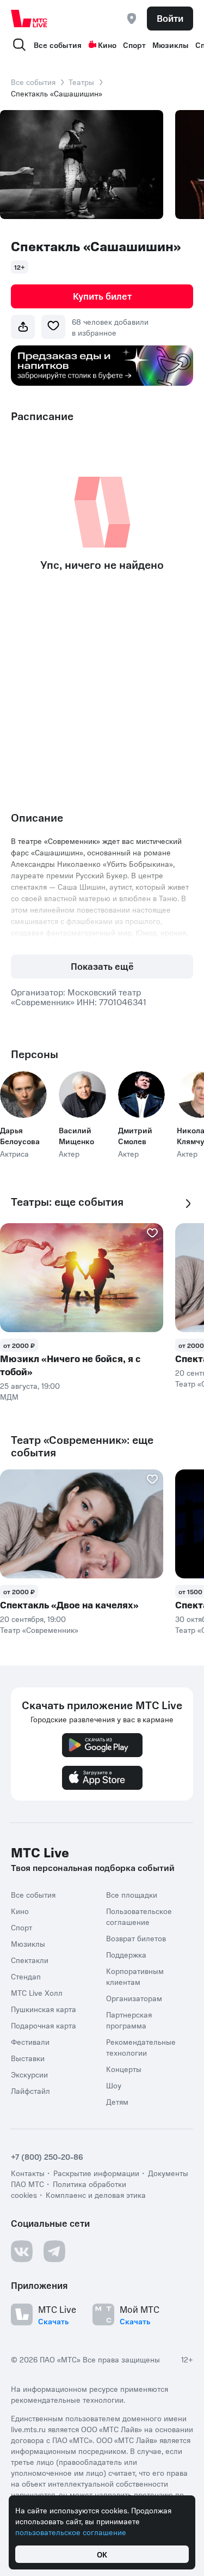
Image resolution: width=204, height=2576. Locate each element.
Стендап (26, 1976)
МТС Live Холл (37, 1992)
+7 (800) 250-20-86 (47, 2156)
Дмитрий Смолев (135, 1135)
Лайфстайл (30, 2091)
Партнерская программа (129, 2020)
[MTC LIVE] (29, 19)
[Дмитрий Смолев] (141, 1095)
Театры (81, 82)
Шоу (114, 2085)
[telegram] (54, 2251)
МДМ (9, 1396)
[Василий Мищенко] (82, 1095)
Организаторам (134, 1998)
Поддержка (126, 1954)
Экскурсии (29, 2074)
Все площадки (132, 1894)
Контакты (28, 2173)
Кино (107, 45)
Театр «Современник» (39, 1630)
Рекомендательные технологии (141, 2047)
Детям (117, 2101)
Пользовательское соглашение (139, 1916)
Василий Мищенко (76, 1135)
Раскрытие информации (96, 2173)
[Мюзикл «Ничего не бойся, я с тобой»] (82, 1278)
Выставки (28, 2058)
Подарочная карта (44, 2025)
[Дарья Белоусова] (23, 1095)
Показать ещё (102, 966)
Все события (58, 45)
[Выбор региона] (132, 19)
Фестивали (30, 2042)
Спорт (134, 45)
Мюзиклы (171, 45)
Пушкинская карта (44, 2009)
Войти (170, 18)
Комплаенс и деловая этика (96, 2195)
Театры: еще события (67, 1202)
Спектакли (30, 1960)
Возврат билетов (136, 1938)
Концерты (124, 2069)
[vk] (22, 2251)
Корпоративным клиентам (135, 1976)
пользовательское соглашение (71, 2532)
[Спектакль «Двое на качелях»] (82, 1524)
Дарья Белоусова (20, 1135)
